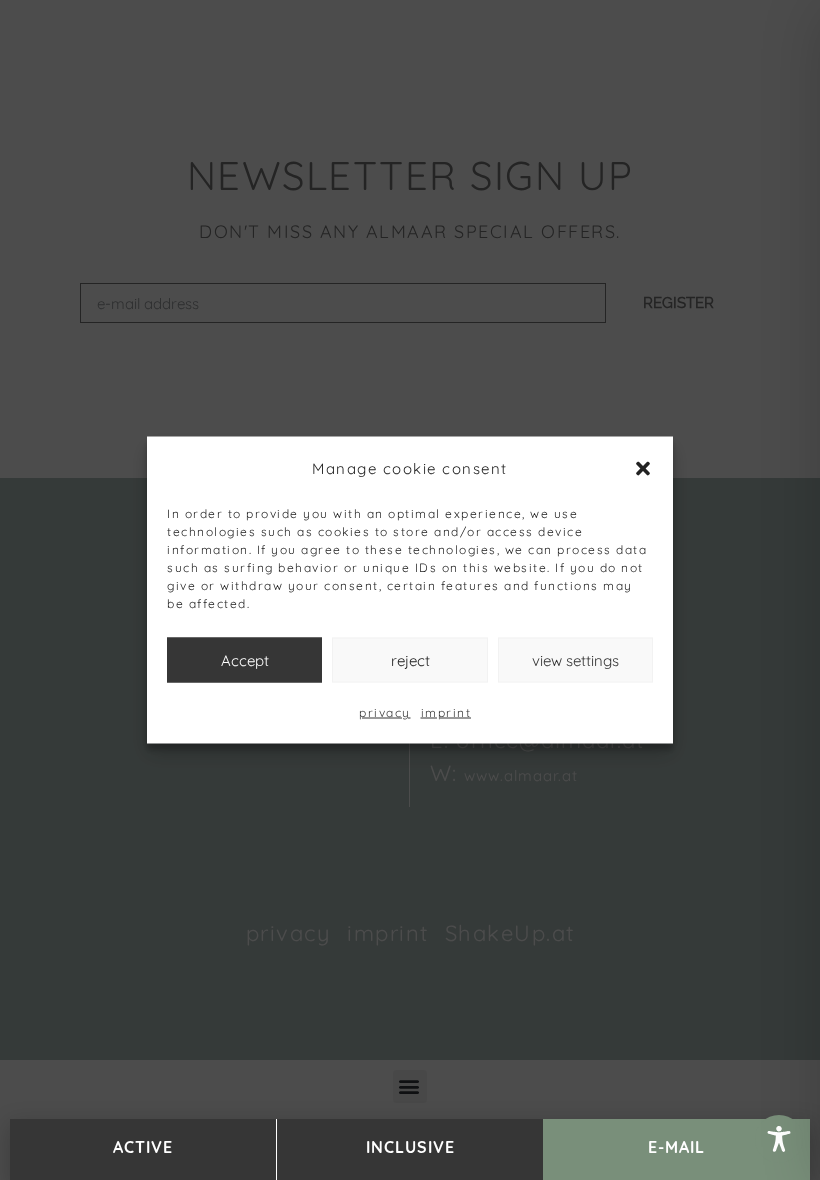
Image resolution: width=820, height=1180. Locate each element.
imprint (446, 712)
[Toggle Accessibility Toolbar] (779, 1139)
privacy (385, 712)
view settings (575, 659)
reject (410, 659)
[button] (643, 468)
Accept (245, 659)
